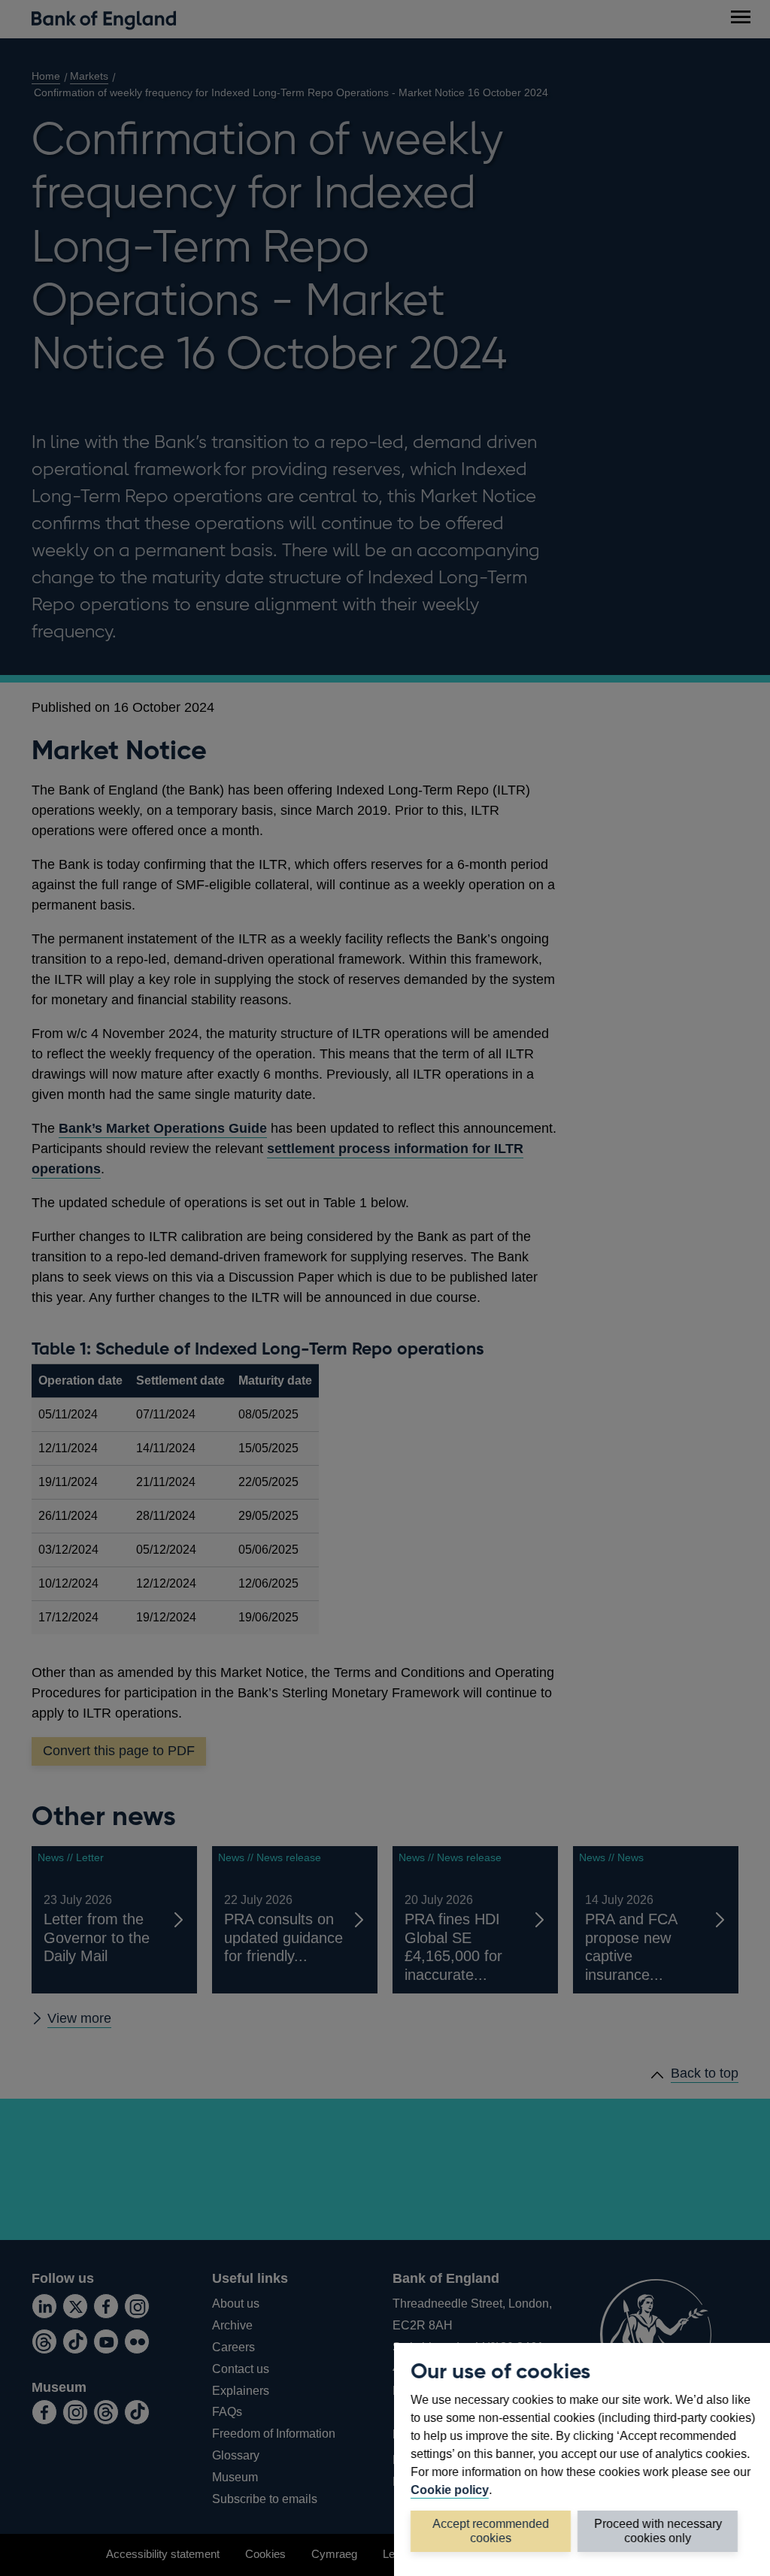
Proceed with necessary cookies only (658, 2531)
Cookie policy (450, 2490)
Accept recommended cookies (491, 2531)
